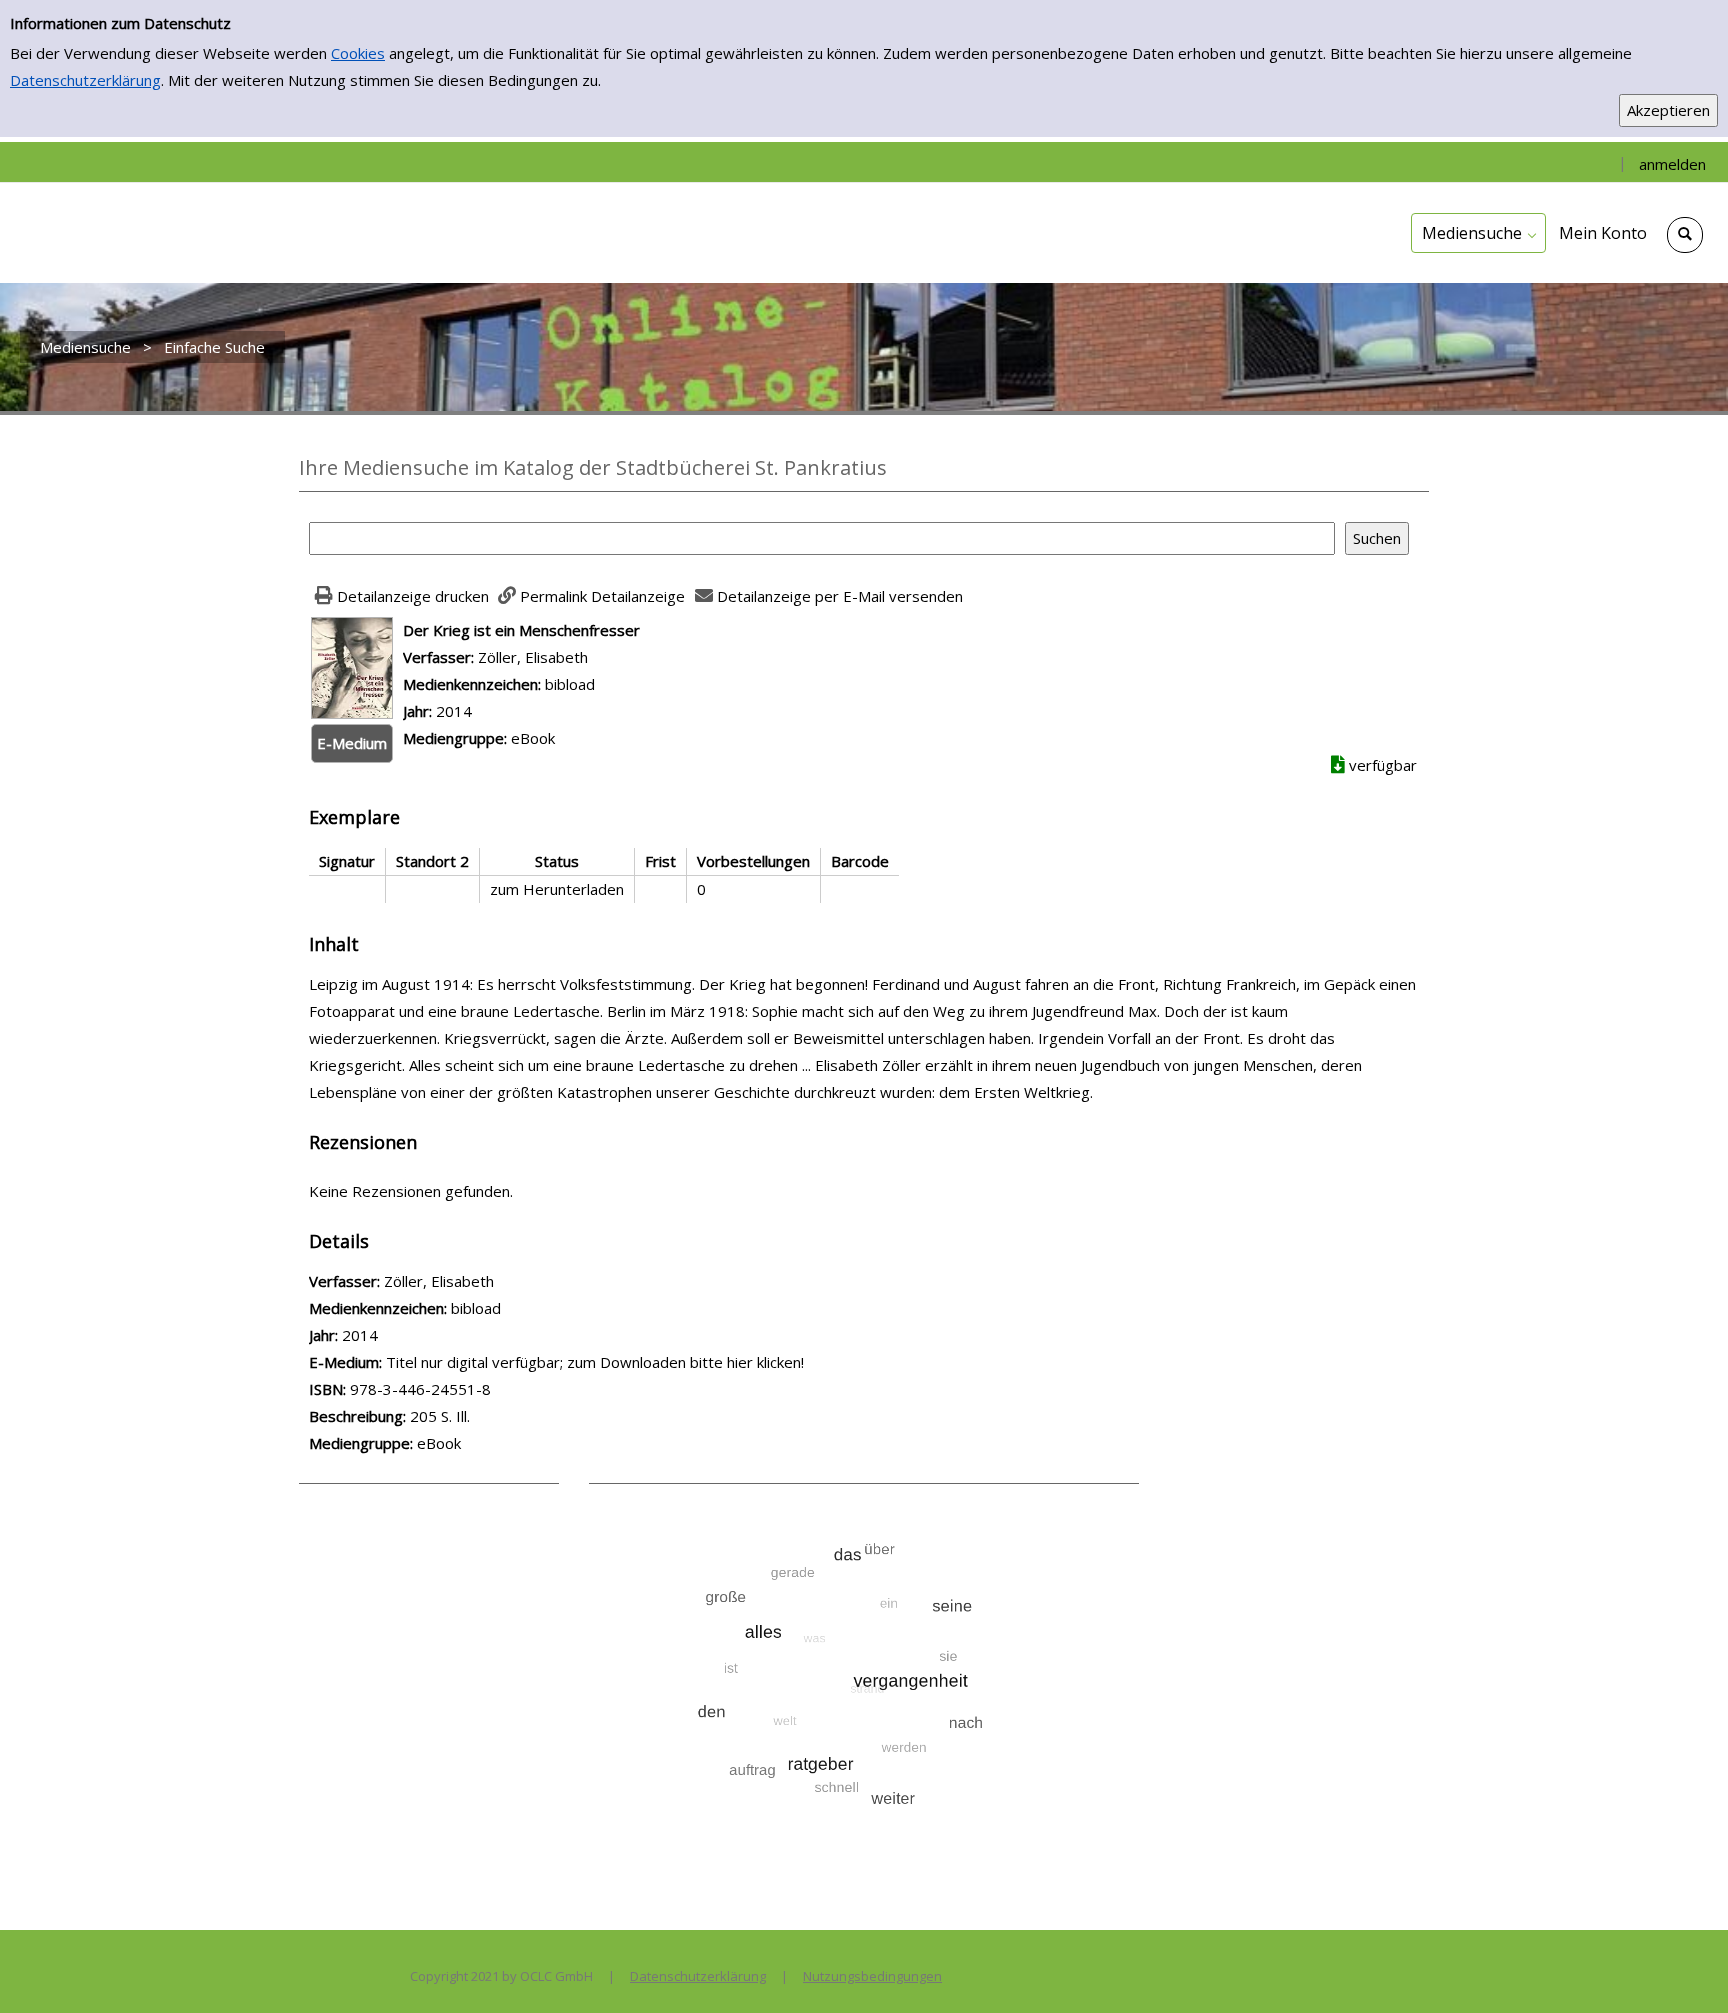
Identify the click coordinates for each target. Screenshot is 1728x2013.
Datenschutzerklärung (85, 80)
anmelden (1672, 164)
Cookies (358, 53)
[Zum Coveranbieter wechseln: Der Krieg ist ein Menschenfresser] (352, 666)
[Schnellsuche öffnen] (1685, 235)
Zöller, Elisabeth (533, 657)
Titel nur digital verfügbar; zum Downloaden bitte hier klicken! (595, 1362)
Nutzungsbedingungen (872, 1976)
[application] (1478, 233)
